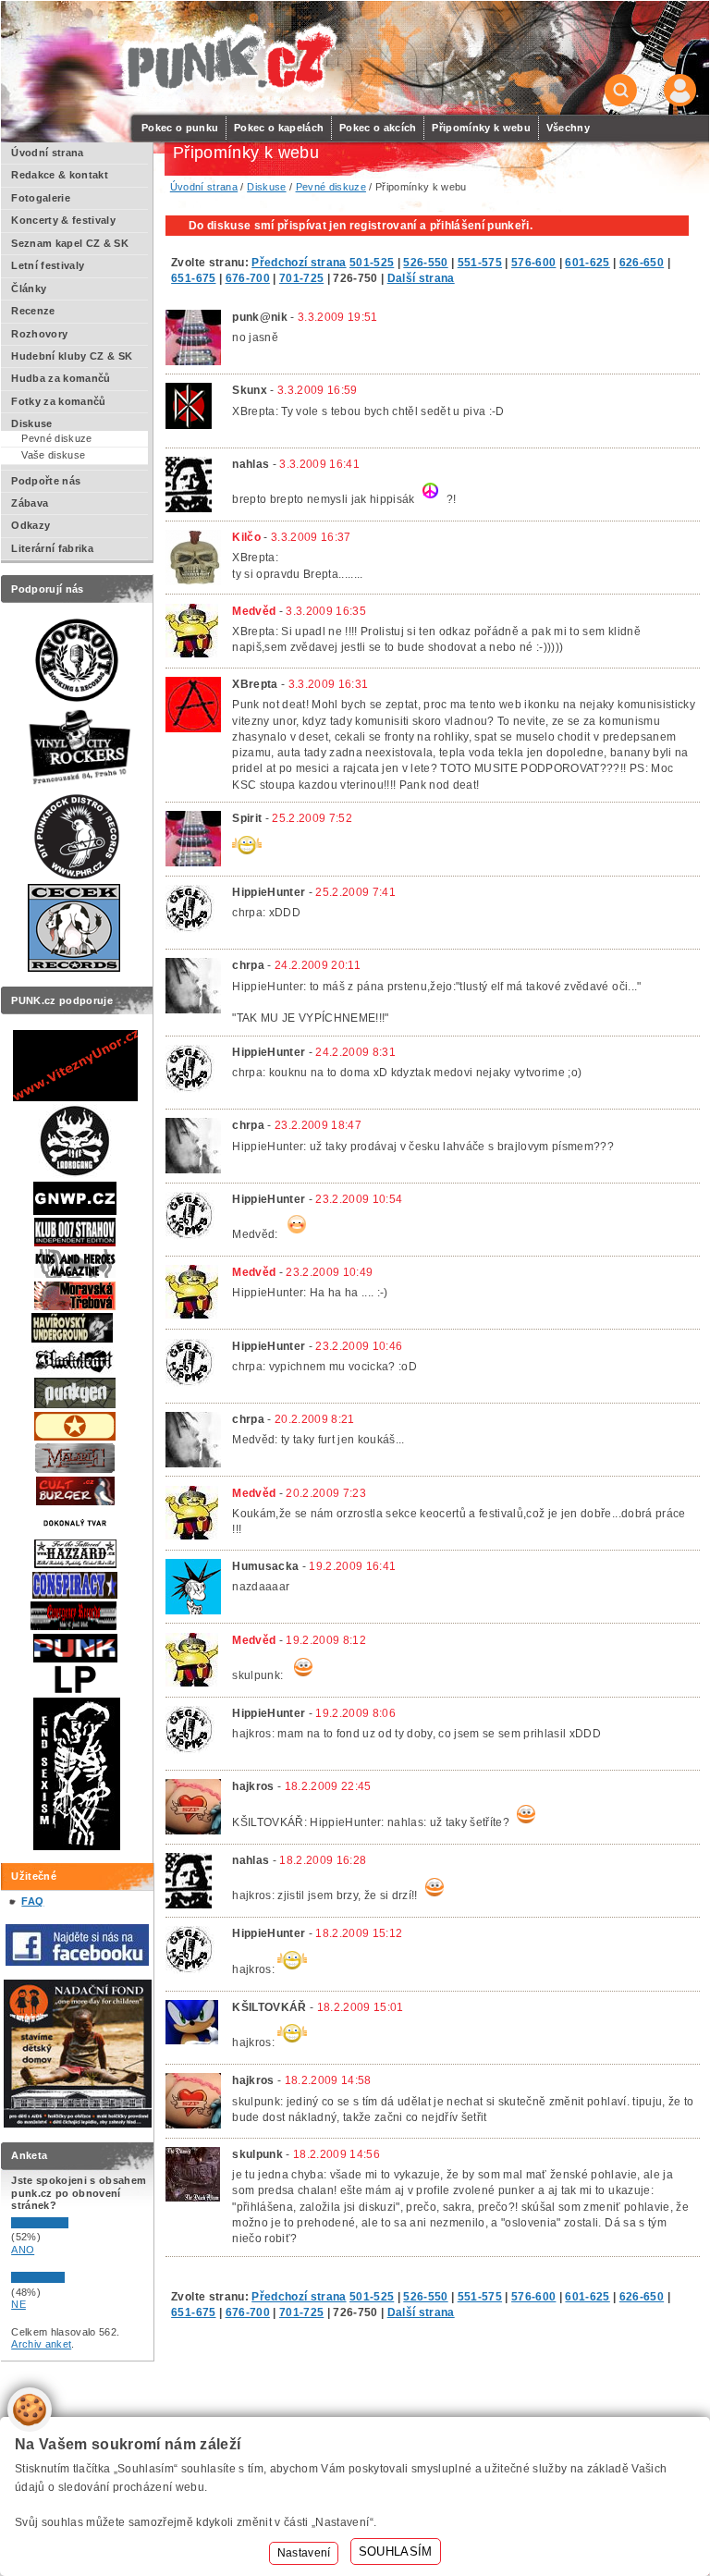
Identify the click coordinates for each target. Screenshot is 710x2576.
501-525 (372, 263)
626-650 (642, 263)
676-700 (248, 278)
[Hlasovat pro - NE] (67, 2279)
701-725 (301, 278)
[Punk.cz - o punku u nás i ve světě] (229, 59)
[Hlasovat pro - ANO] (67, 2225)
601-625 (587, 263)
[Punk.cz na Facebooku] (77, 1962)
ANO (23, 2250)
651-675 (193, 278)
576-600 (533, 263)
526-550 (425, 263)
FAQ (32, 1901)
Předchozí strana (299, 263)
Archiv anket (41, 2344)
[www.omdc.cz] (78, 2124)
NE (18, 2304)
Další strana (421, 278)
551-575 (480, 263)
